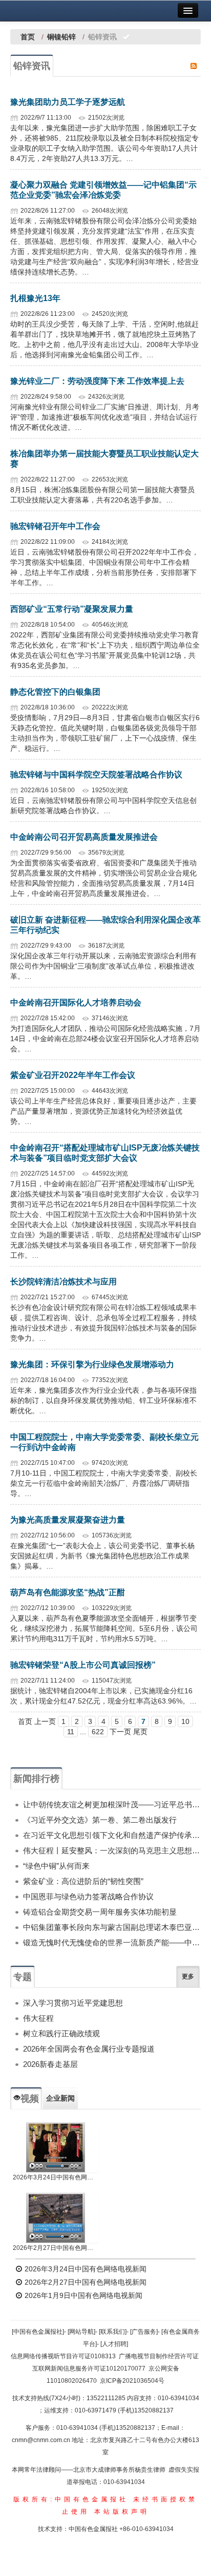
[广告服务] (144, 2332)
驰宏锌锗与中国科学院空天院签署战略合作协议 (96, 775)
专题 (23, 1977)
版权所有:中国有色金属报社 (71, 2499)
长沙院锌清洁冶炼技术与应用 (64, 1282)
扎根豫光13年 (35, 298)
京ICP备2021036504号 (132, 2381)
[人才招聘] (114, 2344)
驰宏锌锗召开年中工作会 (55, 526)
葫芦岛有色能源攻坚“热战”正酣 (68, 1592)
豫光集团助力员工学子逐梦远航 (68, 102)
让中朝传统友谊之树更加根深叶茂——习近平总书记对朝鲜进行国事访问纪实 (112, 1804)
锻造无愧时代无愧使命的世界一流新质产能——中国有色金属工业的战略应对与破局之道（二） (112, 1942)
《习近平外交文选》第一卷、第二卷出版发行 (100, 1820)
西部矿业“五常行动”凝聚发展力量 (72, 609)
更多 (188, 1976)
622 (98, 1732)
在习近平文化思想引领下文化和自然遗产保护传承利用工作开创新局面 (112, 1835)
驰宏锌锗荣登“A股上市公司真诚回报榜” (83, 1665)
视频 (30, 2099)
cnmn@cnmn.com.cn (42, 2440)
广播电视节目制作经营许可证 (159, 2356)
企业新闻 (60, 2098)
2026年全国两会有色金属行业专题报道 (89, 2049)
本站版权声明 (122, 2512)
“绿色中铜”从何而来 (56, 1866)
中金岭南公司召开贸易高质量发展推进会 (84, 837)
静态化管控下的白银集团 (55, 692)
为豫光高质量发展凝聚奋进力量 (68, 1520)
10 (185, 1721)
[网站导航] (81, 2332)
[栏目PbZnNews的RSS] (194, 65)
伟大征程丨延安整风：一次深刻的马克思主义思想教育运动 (112, 1850)
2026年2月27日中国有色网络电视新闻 (56, 2248)
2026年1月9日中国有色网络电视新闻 (82, 2295)
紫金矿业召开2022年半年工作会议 (73, 1075)
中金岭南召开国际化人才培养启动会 (76, 1003)
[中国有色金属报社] (38, 2332)
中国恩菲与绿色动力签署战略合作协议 (88, 1896)
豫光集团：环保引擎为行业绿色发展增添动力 (92, 1364)
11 (71, 1732)
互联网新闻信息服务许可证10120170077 (89, 2368)
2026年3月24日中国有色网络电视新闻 (56, 2177)
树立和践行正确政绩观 (61, 2033)
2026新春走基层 (50, 2064)
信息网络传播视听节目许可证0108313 (63, 2356)
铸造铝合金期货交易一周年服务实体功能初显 (100, 1912)
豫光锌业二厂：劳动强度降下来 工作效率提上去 (97, 381)
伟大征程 (38, 2018)
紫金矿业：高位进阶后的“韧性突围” (83, 1881)
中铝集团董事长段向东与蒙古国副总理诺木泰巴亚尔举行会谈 (112, 1927)
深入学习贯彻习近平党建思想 (73, 2003)
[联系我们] (113, 2332)
